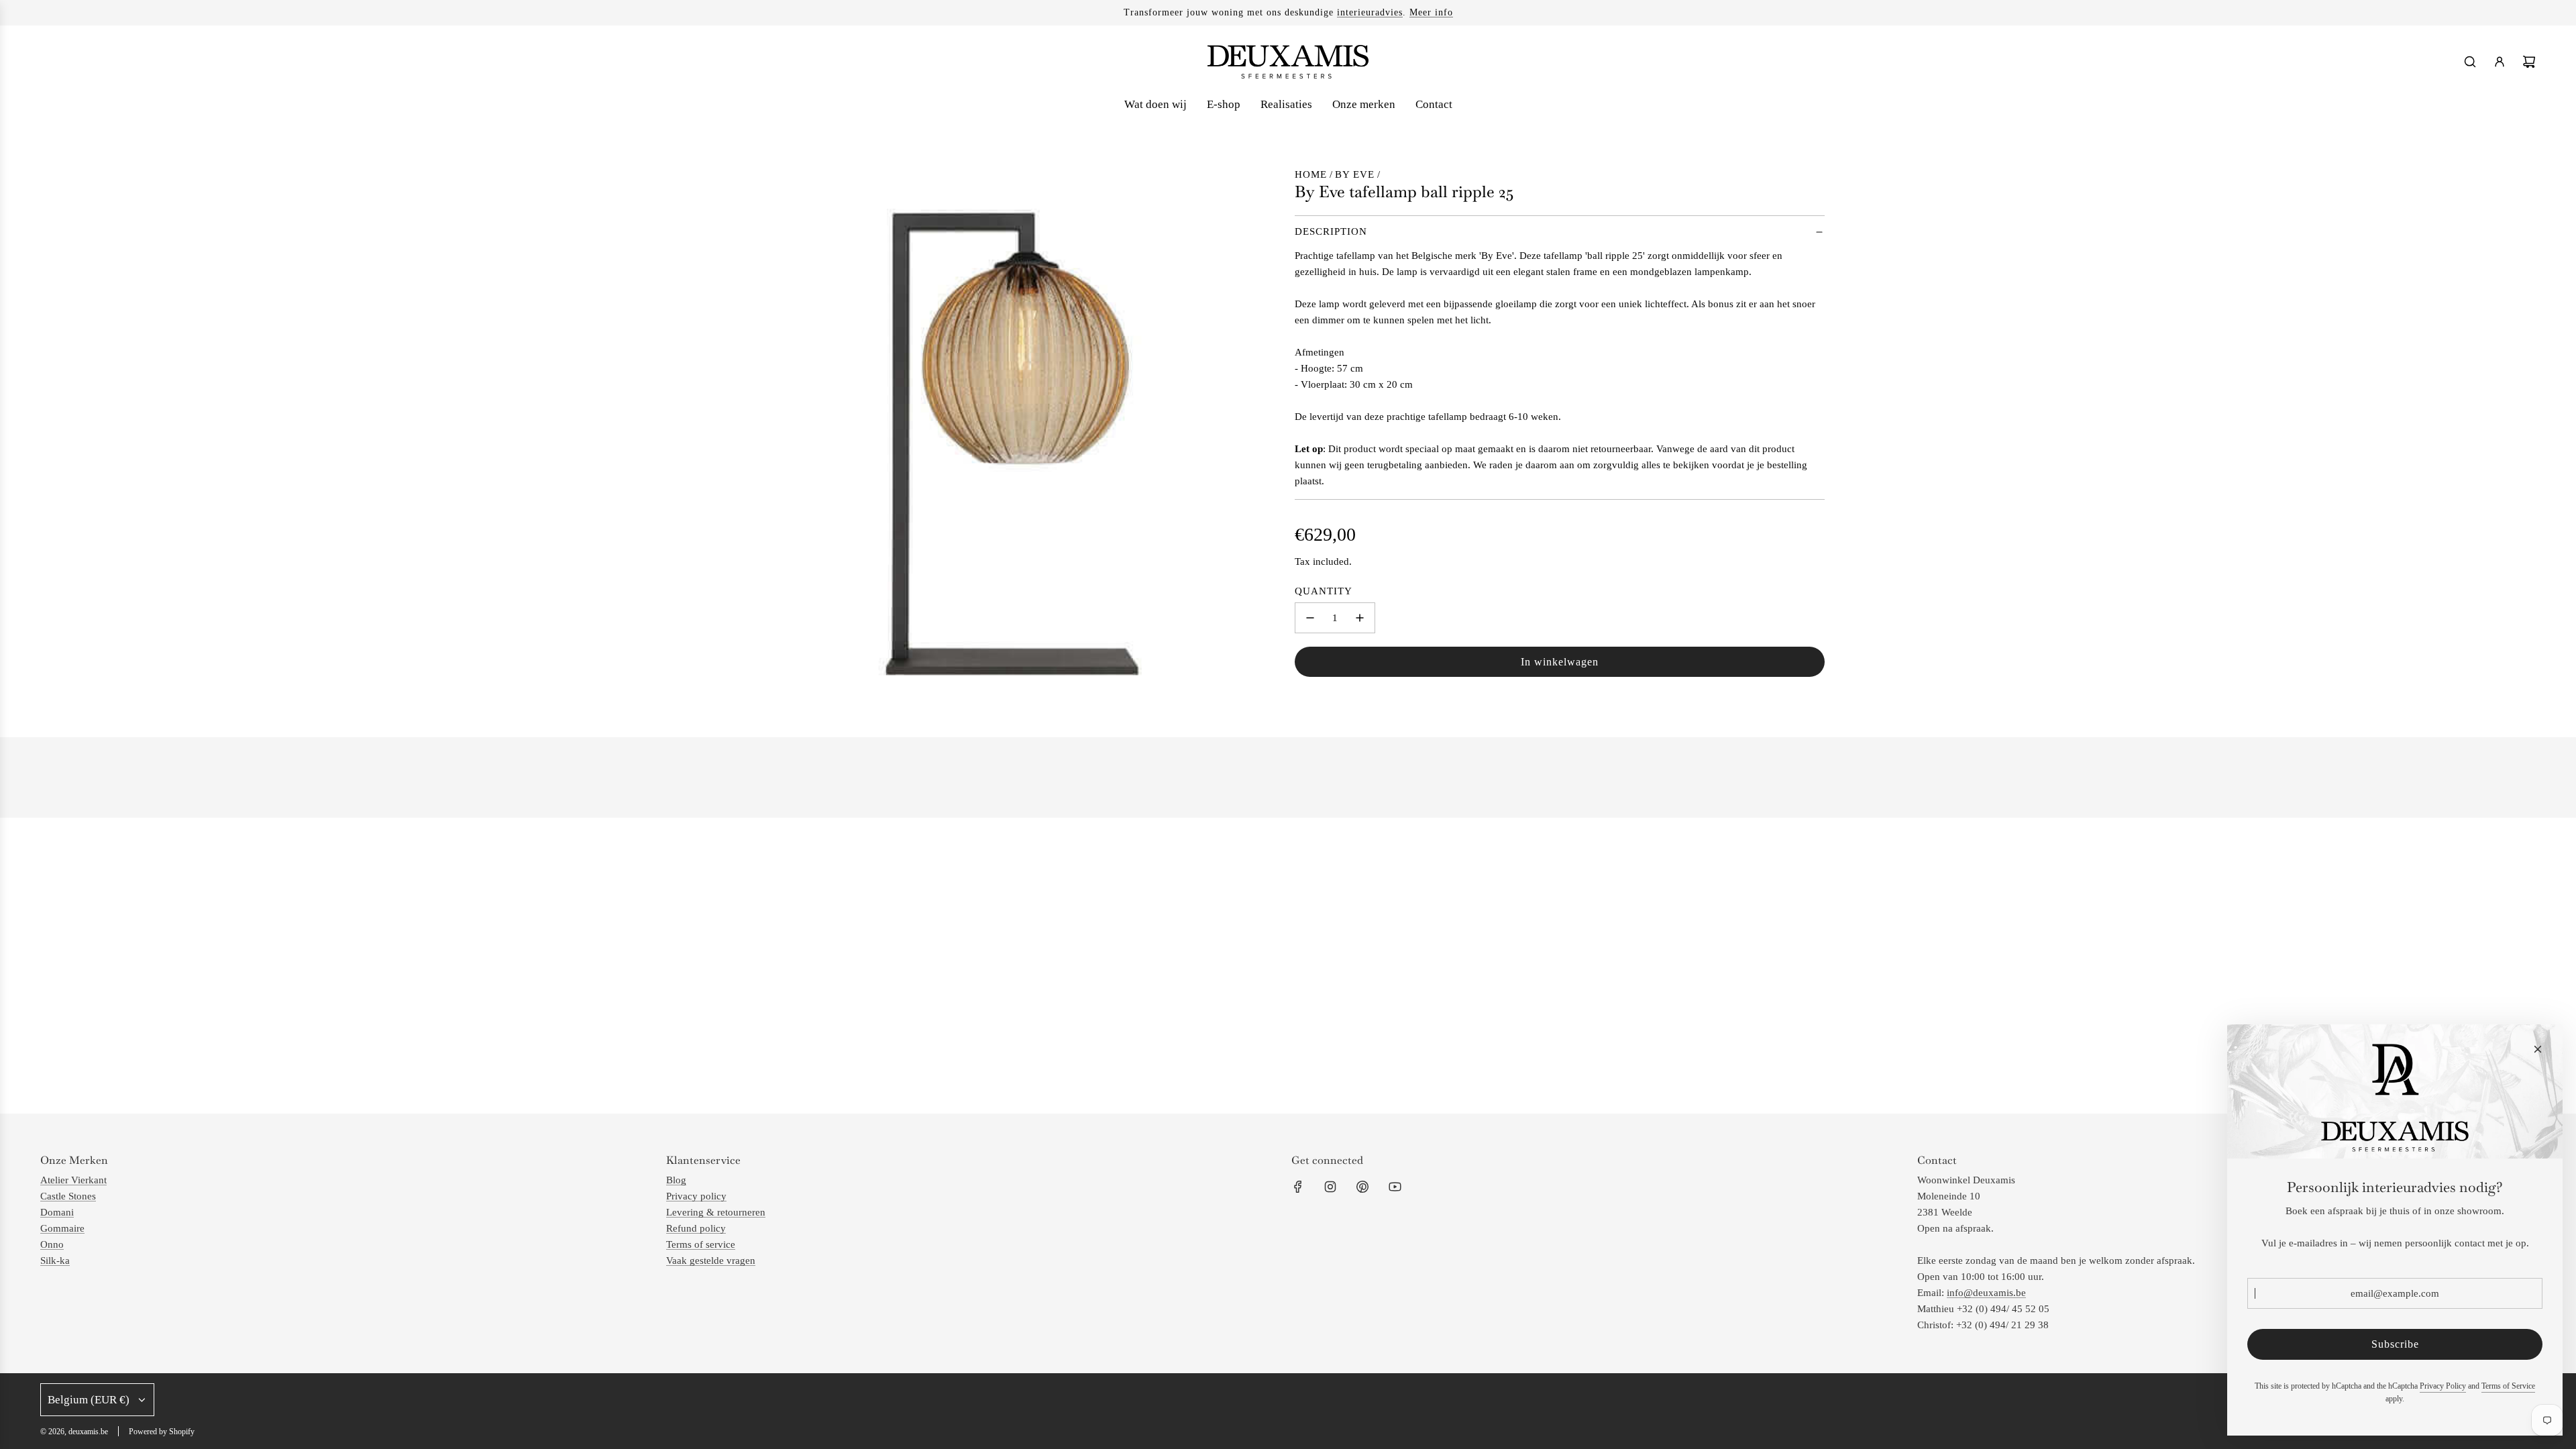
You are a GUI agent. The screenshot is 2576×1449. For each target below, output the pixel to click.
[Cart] (2529, 62)
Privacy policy (696, 1196)
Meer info (1431, 12)
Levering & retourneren (716, 1212)
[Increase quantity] (1360, 618)
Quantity (1324, 591)
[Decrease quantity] (1310, 618)
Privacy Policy (2443, 1386)
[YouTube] (1395, 1187)
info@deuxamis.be (1986, 1293)
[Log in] (2500, 62)
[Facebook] (1298, 1187)
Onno (52, 1244)
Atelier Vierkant (73, 1180)
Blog (676, 1180)
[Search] (2470, 62)
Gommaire (62, 1228)
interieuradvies (1370, 12)
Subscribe (2395, 1344)
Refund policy (696, 1228)
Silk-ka (55, 1260)
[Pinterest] (1362, 1187)
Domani (57, 1212)
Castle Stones (68, 1196)
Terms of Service (2508, 1386)
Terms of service (701, 1244)
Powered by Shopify (162, 1432)
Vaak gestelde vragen (711, 1260)
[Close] (2538, 1049)
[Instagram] (1330, 1187)
